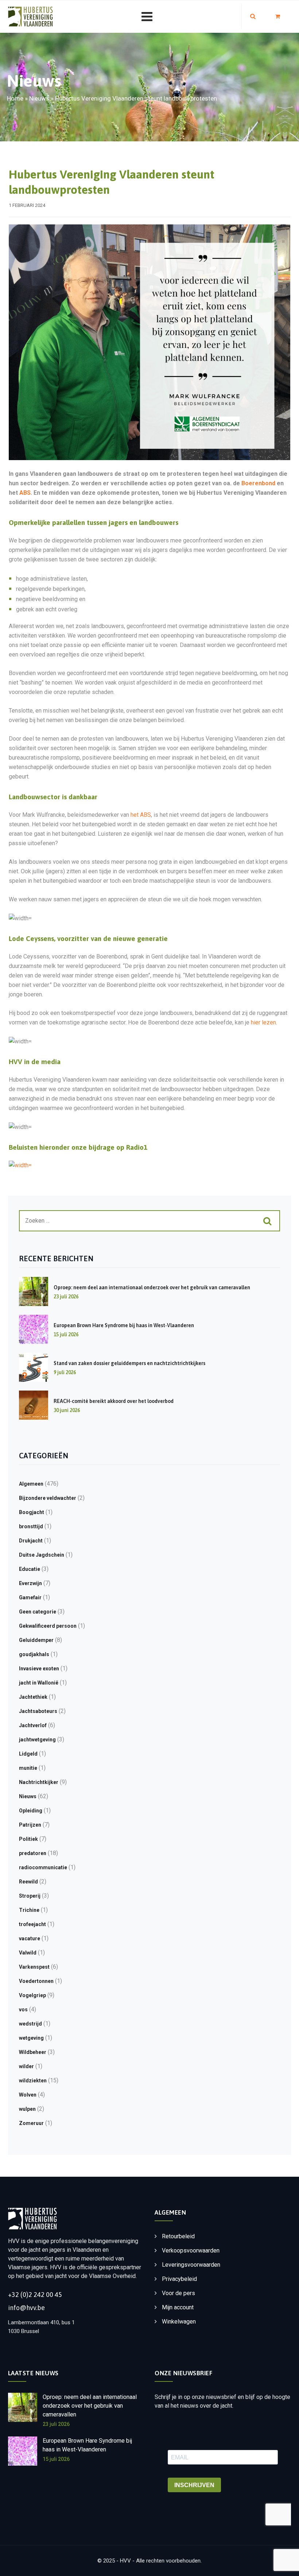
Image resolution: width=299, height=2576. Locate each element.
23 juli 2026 (56, 2424)
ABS (25, 493)
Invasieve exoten (39, 1669)
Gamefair (30, 1597)
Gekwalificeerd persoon (48, 1626)
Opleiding (31, 1811)
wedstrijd (30, 2024)
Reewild (28, 1882)
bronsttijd (31, 1526)
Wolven (28, 2095)
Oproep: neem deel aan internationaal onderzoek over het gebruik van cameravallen (152, 1287)
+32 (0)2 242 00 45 (35, 2295)
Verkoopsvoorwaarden (191, 2250)
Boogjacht (32, 1512)
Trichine (29, 1910)
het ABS (141, 815)
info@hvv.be (26, 2308)
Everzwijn (30, 1583)
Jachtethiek (33, 1697)
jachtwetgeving (37, 1740)
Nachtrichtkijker (39, 1782)
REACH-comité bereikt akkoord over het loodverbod (114, 1401)
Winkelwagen (179, 2322)
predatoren (33, 1853)
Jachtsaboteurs (38, 1711)
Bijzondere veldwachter (48, 1498)
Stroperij (30, 1896)
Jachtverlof (33, 1725)
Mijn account (178, 2307)
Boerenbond (258, 483)
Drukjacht (31, 1541)
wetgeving (31, 2038)
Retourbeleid (178, 2236)
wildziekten (33, 2081)
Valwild (28, 1953)
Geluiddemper (36, 1640)
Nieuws (39, 98)
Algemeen (31, 1484)
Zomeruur (31, 2123)
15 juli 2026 (56, 2459)
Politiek (28, 1839)
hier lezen (263, 1022)
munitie (28, 1768)
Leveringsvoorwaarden (191, 2265)
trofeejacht (32, 1924)
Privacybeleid (179, 2279)
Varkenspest (34, 1967)
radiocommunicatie (43, 1867)
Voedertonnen (36, 1981)
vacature (30, 1938)
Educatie (30, 1569)
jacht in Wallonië (39, 1683)
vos (23, 2010)
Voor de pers (178, 2293)
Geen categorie (38, 1612)
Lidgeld (28, 1754)
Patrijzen (30, 1825)
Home (15, 98)
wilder (26, 2066)
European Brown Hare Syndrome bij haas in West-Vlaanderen (124, 1325)
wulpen (27, 2109)
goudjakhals (34, 1654)
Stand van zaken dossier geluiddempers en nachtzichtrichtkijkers (129, 1363)
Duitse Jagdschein (42, 1555)
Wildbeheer (33, 2052)
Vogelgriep (32, 1995)
